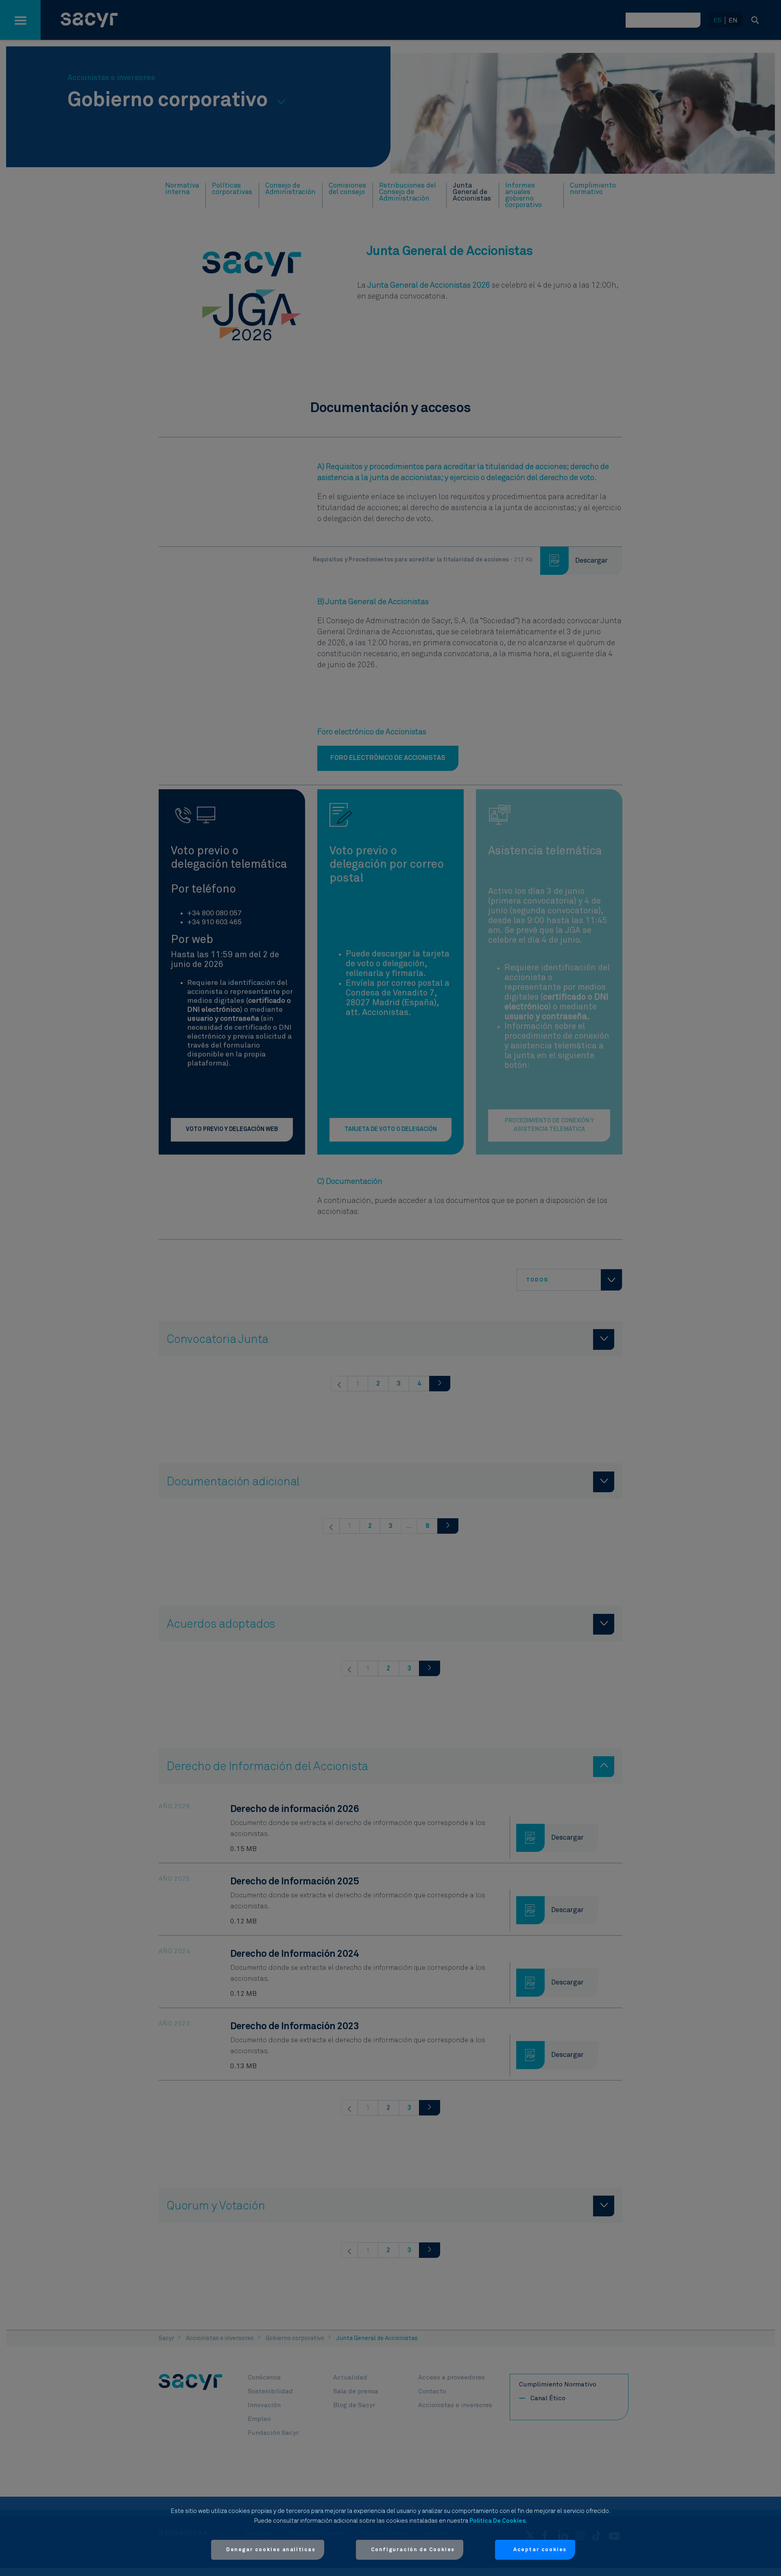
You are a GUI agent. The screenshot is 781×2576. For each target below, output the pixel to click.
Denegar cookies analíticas (271, 2550)
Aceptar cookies (540, 2550)
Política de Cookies (497, 2521)
